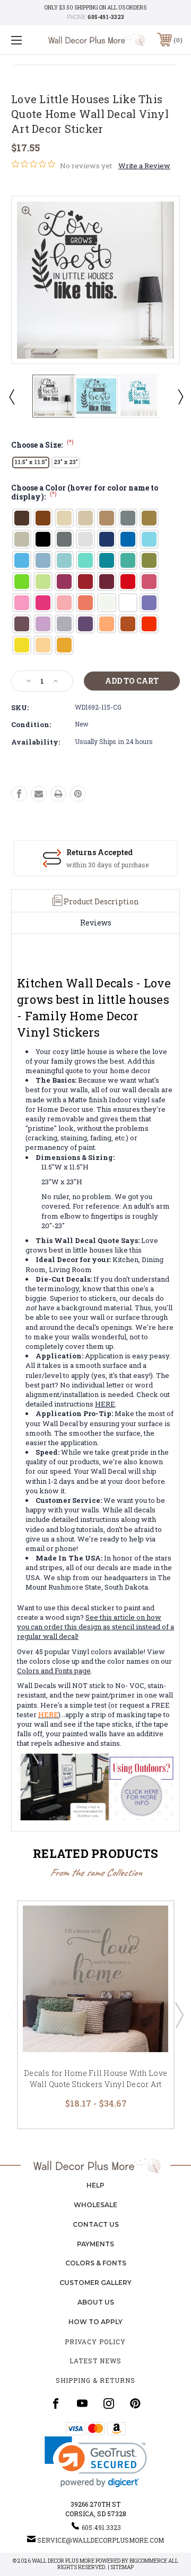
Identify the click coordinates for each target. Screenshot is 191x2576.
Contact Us (96, 2224)
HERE (105, 1404)
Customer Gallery (95, 2283)
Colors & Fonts (96, 2263)
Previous (11, 396)
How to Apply (95, 2322)
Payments (95, 2244)
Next (180, 396)
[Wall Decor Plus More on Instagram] (109, 2403)
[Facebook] (19, 794)
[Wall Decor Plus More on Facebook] (56, 2403)
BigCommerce (148, 2561)
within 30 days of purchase (107, 865)
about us (96, 2302)
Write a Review (144, 166)
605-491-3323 (106, 17)
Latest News (95, 2361)
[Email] (39, 794)
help (95, 2185)
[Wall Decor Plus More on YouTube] (82, 2403)
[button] (96, 2462)
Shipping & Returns (95, 2380)
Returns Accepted (99, 852)
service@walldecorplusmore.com (101, 2540)
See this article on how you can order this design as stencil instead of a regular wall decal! (95, 1627)
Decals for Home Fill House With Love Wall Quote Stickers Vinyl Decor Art (95, 2079)
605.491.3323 (101, 2527)
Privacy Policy (95, 2342)
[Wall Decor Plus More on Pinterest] (135, 2403)
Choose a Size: (42, 445)
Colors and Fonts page (54, 1671)
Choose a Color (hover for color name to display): (85, 493)
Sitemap (122, 2567)
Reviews (96, 923)
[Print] (58, 794)
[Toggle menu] (28, 40)
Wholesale (95, 2205)
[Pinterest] (78, 794)
